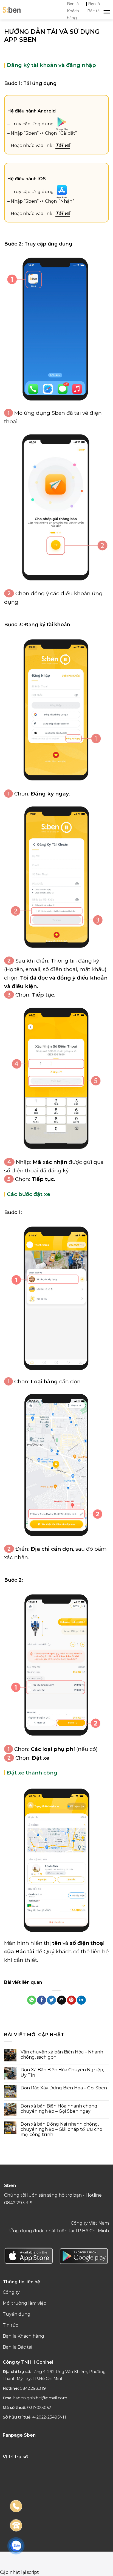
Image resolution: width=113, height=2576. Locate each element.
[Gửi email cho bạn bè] (62, 2000)
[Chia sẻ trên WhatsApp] (32, 2000)
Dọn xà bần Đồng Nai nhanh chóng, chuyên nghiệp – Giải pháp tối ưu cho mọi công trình (61, 2129)
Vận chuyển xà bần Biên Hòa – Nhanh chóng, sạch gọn (62, 2055)
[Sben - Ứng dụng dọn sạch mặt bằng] (12, 10)
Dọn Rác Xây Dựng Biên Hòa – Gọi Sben (64, 2088)
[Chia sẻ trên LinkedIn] (81, 2000)
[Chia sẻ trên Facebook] (42, 2000)
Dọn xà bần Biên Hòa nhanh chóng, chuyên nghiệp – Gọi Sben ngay (59, 2109)
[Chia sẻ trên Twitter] (51, 2000)
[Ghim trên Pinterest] (71, 2000)
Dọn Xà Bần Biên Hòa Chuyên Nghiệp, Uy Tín (62, 2072)
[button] (107, 10)
